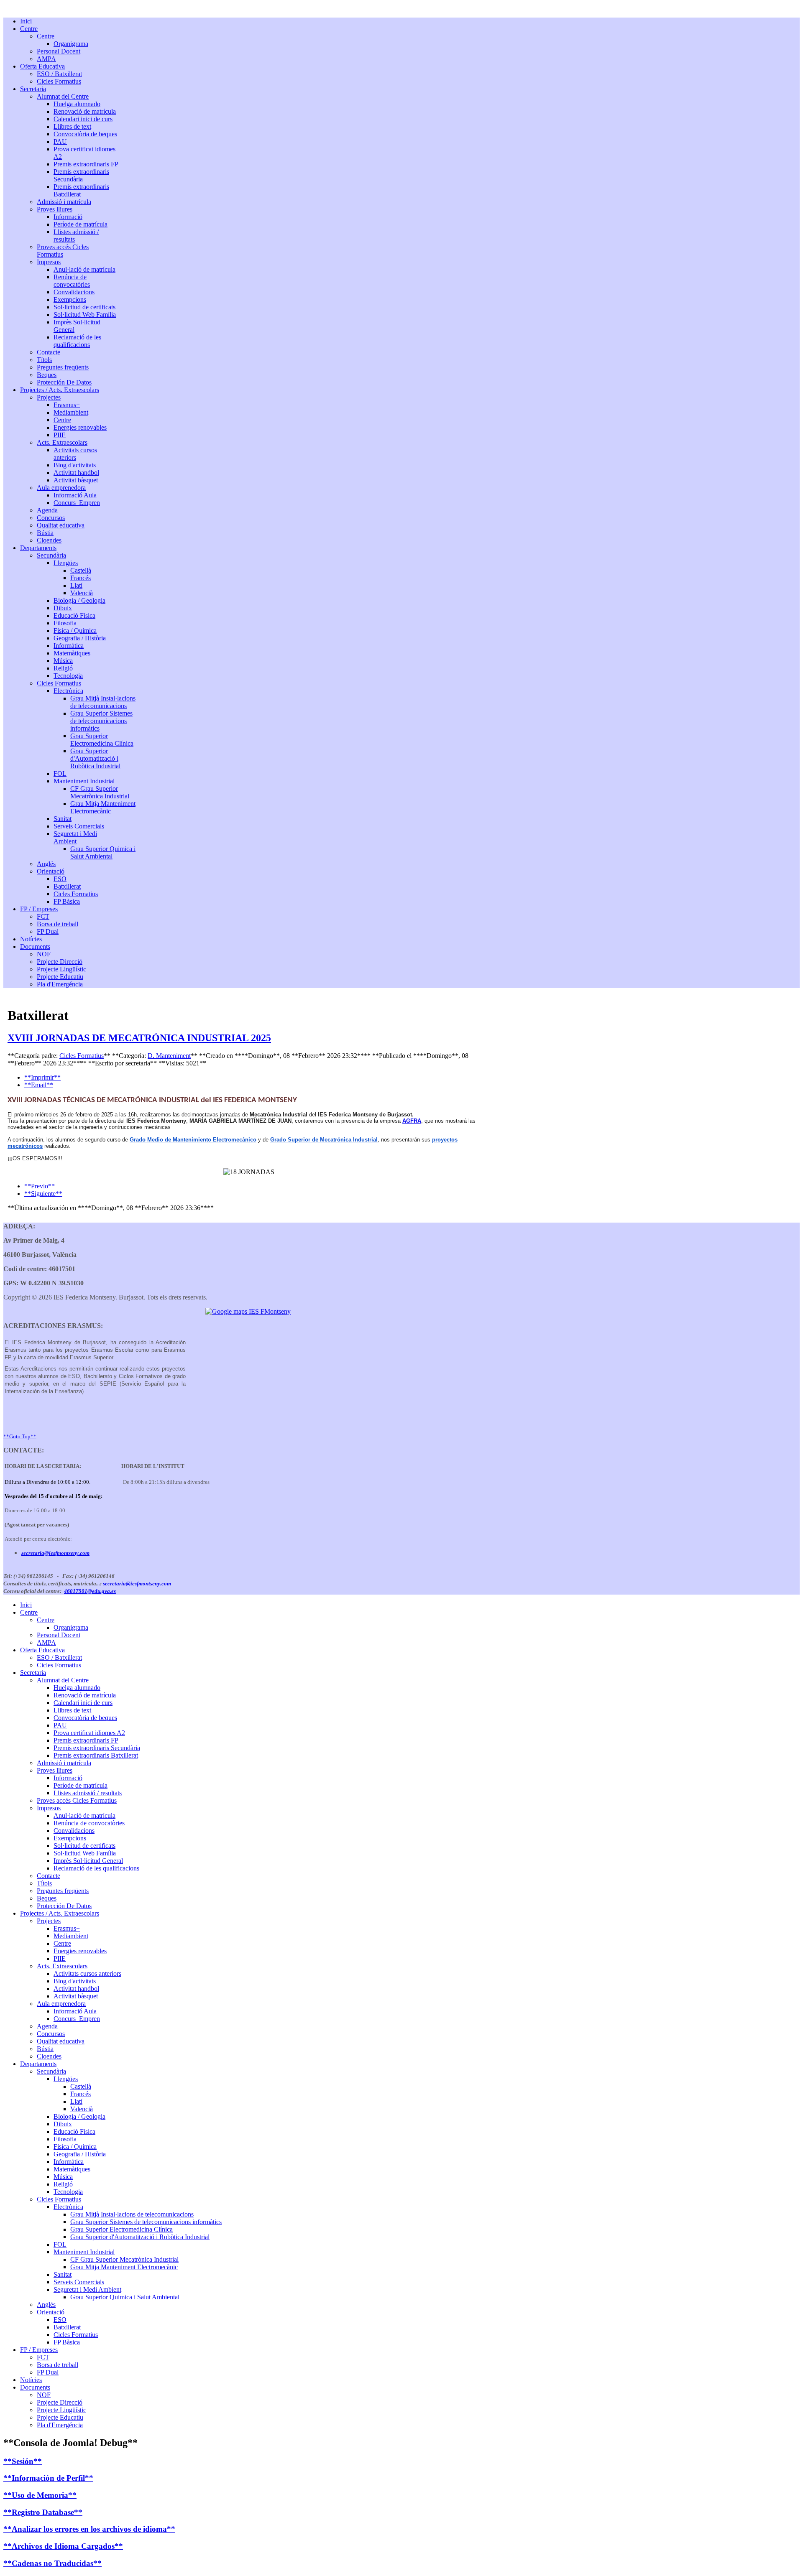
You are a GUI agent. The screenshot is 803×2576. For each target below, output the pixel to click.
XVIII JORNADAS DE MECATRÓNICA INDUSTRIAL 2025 (139, 1038)
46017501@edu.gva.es (90, 1591)
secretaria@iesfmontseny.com (55, 1553)
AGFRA (412, 1121)
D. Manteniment (169, 1056)
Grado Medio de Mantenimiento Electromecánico (193, 1140)
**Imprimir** (42, 1077)
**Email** (39, 1085)
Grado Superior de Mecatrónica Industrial (324, 1140)
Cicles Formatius (82, 1056)
